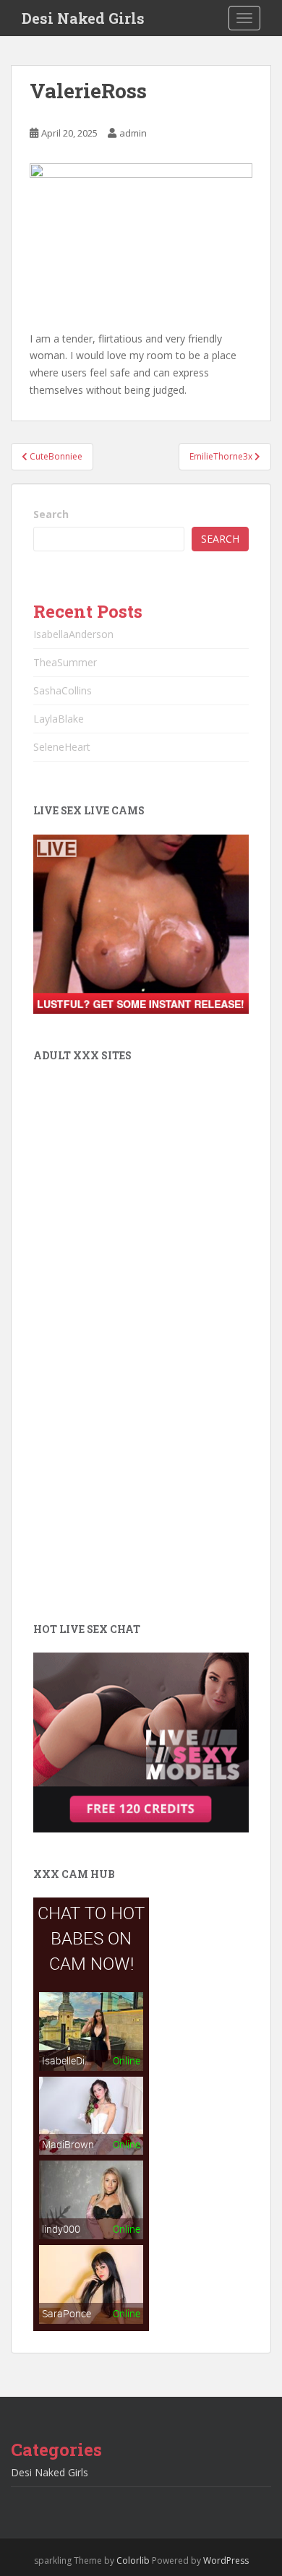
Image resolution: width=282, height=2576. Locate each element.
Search (51, 514)
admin (133, 133)
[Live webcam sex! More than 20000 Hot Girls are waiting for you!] (141, 923)
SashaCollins (63, 690)
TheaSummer (65, 662)
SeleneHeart (62, 747)
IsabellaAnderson (73, 634)
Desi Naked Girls (83, 18)
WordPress (226, 2560)
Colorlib (133, 2560)
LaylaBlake (59, 719)
